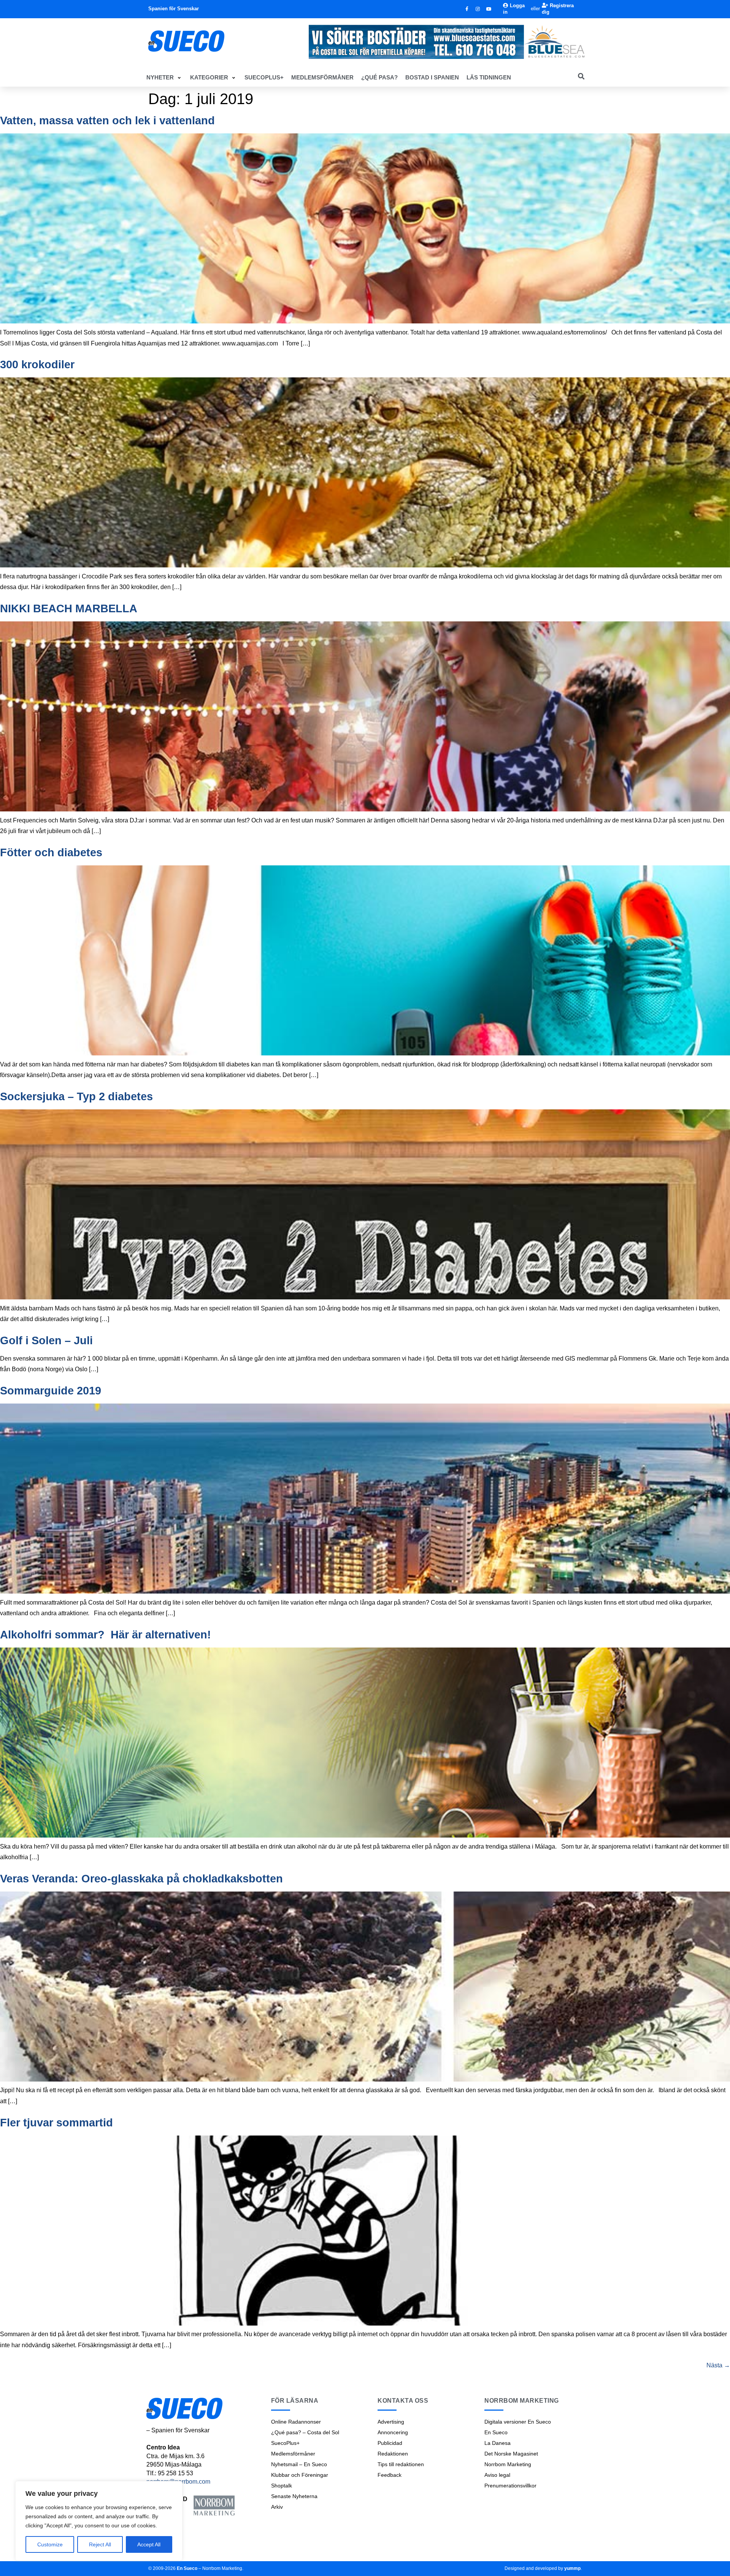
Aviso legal (497, 2475)
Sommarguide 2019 (51, 1391)
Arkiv (277, 2507)
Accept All (149, 2544)
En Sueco (496, 2432)
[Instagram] (478, 9)
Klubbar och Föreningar (300, 2475)
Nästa (718, 2365)
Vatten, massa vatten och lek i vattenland (107, 120)
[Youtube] (489, 9)
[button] (164, 78)
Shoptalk (282, 2486)
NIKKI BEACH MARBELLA (69, 608)
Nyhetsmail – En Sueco (299, 2464)
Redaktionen (393, 2454)
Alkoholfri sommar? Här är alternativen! (106, 1635)
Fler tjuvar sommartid (56, 2123)
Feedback (390, 2475)
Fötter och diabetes (51, 852)
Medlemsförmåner (293, 2454)
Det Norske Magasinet (511, 2454)
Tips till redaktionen (401, 2464)
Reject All (100, 2544)
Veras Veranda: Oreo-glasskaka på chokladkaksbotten (141, 1879)
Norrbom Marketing (508, 2464)
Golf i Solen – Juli (46, 1340)
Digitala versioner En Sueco (518, 2422)
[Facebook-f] (467, 9)
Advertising (391, 2422)
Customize (50, 2544)
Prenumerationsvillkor (510, 2486)
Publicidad (390, 2443)
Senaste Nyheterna (294, 2496)
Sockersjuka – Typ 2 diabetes (76, 1096)
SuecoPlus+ (285, 2443)
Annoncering (393, 2432)
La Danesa (498, 2443)
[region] (99, 2521)
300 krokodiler (37, 364)
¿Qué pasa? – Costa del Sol (305, 2432)
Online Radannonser (296, 2422)
